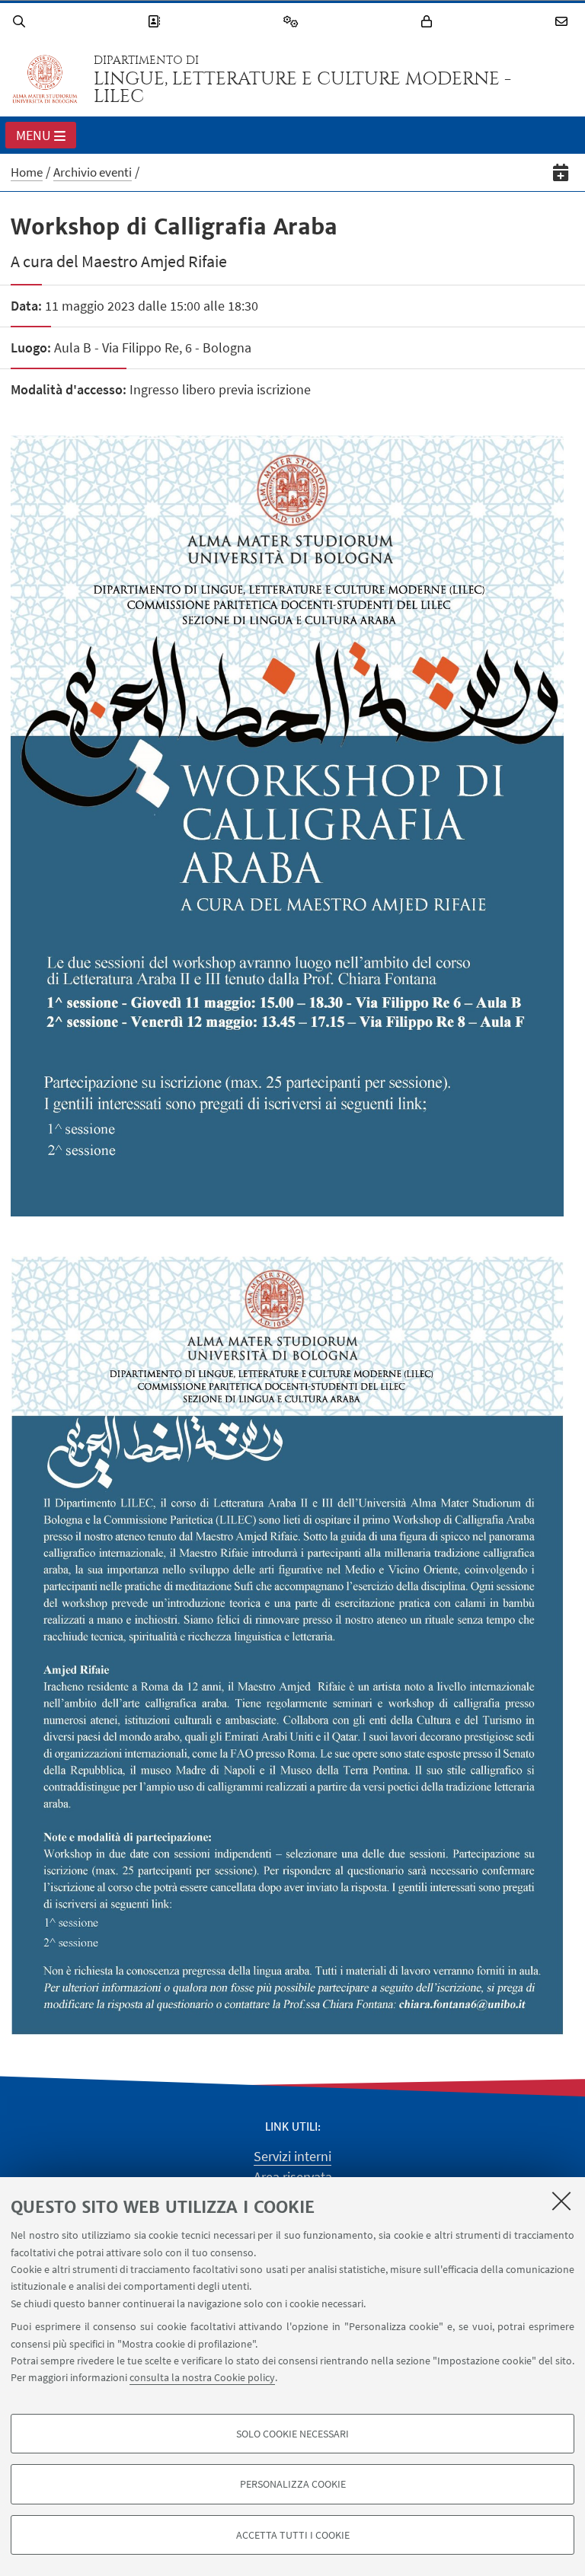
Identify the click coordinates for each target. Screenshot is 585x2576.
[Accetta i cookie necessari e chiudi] (561, 2201)
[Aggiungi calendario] (561, 172)
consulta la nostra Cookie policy (202, 2377)
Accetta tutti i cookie (293, 2535)
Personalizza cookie (293, 2484)
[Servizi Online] (293, 22)
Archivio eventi (93, 172)
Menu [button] (34, 135)
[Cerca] (21, 22)
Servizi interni (292, 2156)
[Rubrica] (156, 22)
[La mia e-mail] (564, 22)
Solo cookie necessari (292, 2434)
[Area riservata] (429, 22)
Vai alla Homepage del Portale (45, 79)
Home (27, 172)
